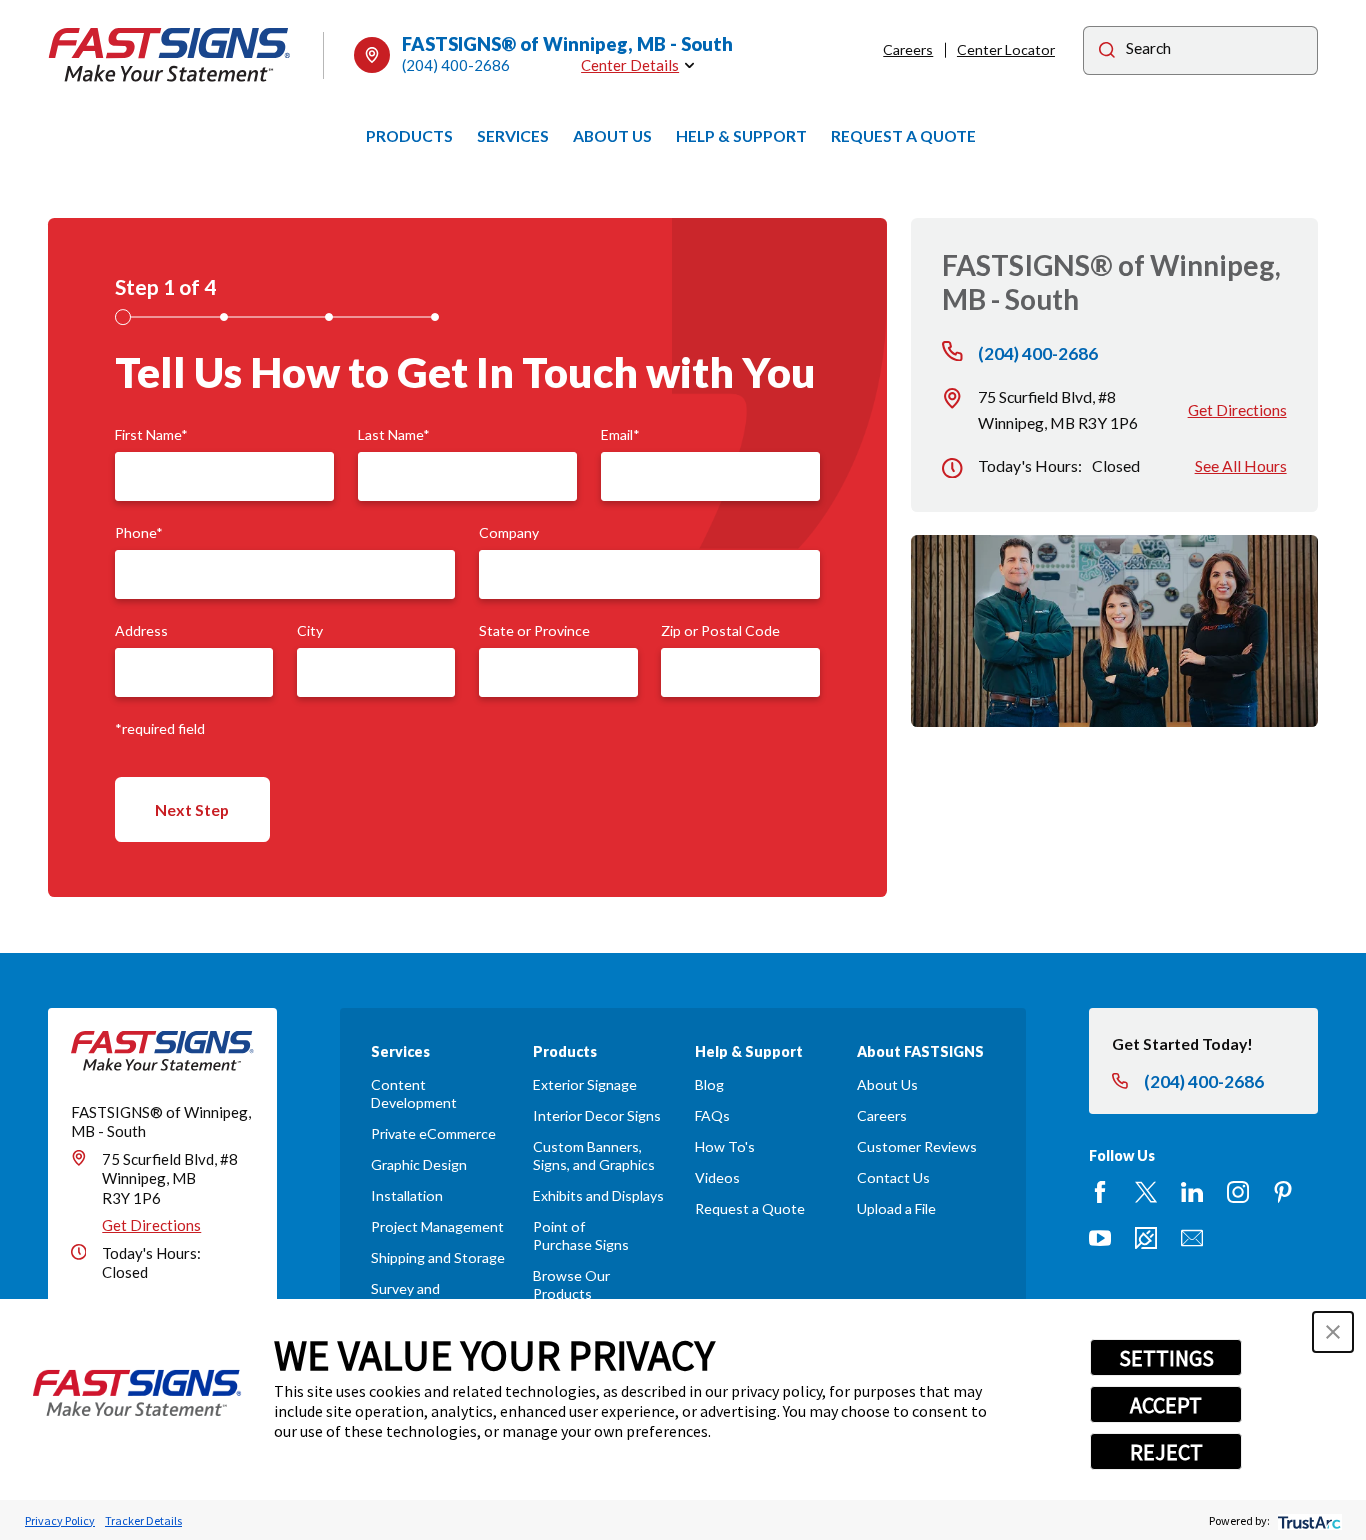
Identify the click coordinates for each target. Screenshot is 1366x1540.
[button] (1333, 1332)
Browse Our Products (571, 1284)
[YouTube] (1100, 1238)
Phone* (139, 533)
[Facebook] (1100, 1192)
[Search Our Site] (1107, 52)
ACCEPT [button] (1166, 1405)
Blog (709, 1084)
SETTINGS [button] (1166, 1358)
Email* (620, 435)
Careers (908, 49)
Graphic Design (419, 1164)
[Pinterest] (1283, 1192)
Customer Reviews (917, 1146)
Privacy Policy (60, 1520)
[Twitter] (1146, 1192)
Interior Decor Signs (597, 1115)
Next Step (192, 809)
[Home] (170, 55)
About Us (887, 1084)
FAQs (712, 1115)
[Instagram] (1238, 1192)
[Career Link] (1146, 1238)
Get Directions (1237, 409)
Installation (407, 1195)
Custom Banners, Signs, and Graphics (594, 1155)
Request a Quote (750, 1208)
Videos (717, 1177)
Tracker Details (143, 1520)
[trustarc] (1307, 1520)
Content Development (414, 1093)
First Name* (151, 435)
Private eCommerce (433, 1133)
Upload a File (896, 1208)
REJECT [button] (1166, 1452)
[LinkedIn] (1192, 1192)
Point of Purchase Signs (581, 1235)
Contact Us (893, 1177)
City (310, 631)
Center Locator (1006, 49)
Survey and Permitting (405, 1297)
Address (141, 631)
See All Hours (1241, 465)
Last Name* (394, 435)
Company (509, 533)
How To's (725, 1146)
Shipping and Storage (438, 1257)
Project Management (437, 1226)
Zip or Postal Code (720, 631)
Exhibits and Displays (598, 1195)
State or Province (534, 631)
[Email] (1192, 1238)
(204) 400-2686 (456, 65)
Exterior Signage (585, 1084)
